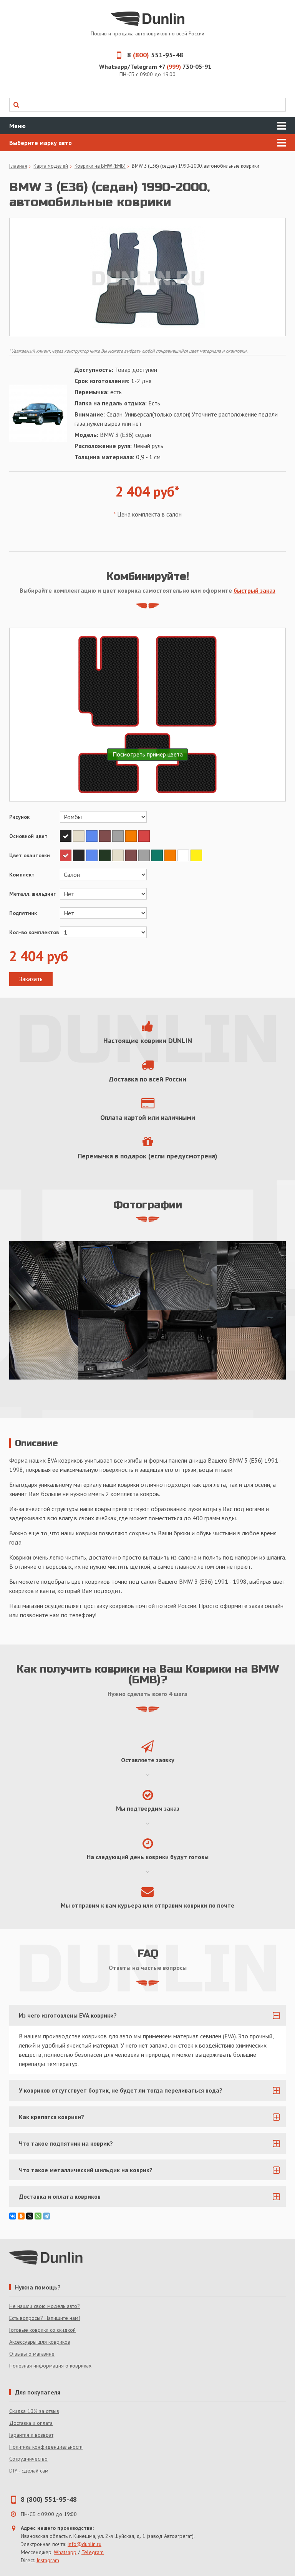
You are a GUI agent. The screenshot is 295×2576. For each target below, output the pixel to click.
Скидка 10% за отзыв (34, 2411)
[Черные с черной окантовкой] (182, 1345)
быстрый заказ (254, 590)
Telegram (93, 2552)
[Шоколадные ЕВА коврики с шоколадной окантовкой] (251, 1345)
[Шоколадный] (106, 836)
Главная (18, 166)
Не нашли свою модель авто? (45, 2306)
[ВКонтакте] (13, 2216)
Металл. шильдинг (32, 894)
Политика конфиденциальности (46, 2447)
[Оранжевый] (132, 836)
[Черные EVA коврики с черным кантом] (44, 1276)
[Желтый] (196, 855)
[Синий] (93, 836)
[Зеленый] (158, 855)
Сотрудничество (28, 2459)
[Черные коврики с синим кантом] (113, 1276)
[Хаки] (106, 855)
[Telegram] (46, 2216)
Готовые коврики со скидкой (42, 2330)
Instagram (48, 2560)
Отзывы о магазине (32, 2354)
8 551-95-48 (155, 55)
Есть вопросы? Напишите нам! (45, 2318)
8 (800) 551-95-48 (49, 2499)
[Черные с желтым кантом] (182, 1276)
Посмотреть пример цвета (148, 754)
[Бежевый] (80, 836)
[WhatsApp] (38, 2216)
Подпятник (23, 913)
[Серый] (119, 836)
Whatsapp (65, 2552)
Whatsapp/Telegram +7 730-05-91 (155, 67)
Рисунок (19, 817)
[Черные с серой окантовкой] (251, 1276)
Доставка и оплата (31, 2423)
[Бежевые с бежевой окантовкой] (44, 1345)
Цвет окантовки (30, 855)
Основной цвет (28, 836)
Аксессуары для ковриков (40, 2342)
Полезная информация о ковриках (50, 2366)
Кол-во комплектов (34, 932)
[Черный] (66, 836)
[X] (30, 2216)
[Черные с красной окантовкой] (113, 1345)
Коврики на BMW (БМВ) (100, 166)
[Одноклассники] (21, 2216)
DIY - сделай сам (29, 2471)
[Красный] (144, 836)
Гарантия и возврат (31, 2435)
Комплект (22, 875)
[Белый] (184, 855)
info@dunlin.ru (85, 2544)
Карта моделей (51, 166)
